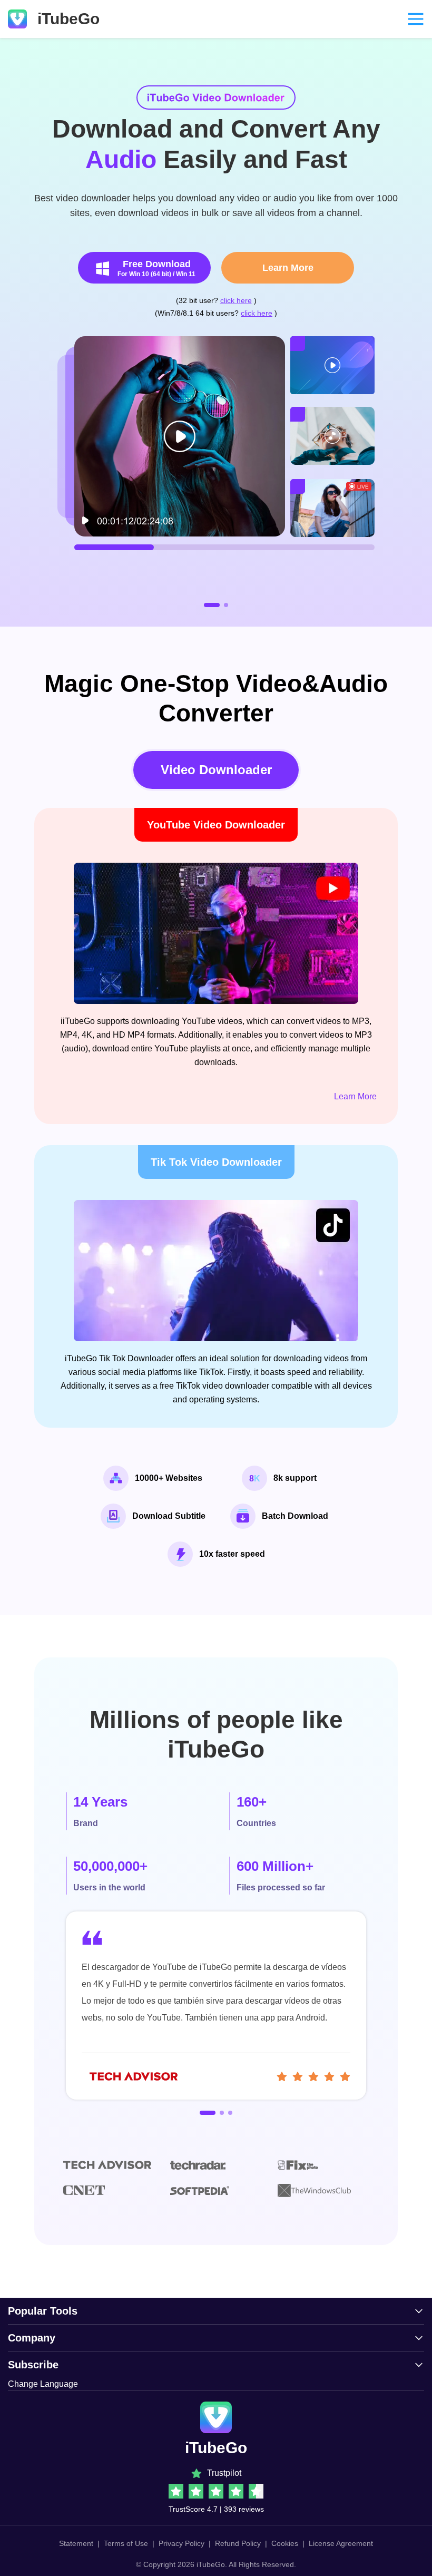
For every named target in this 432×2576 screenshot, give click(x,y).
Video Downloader (216, 770)
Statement (76, 2543)
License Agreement (341, 2543)
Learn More (288, 268)
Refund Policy (238, 2543)
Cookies (285, 2543)
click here (236, 300)
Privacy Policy (181, 2543)
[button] (212, 605)
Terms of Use (126, 2543)
